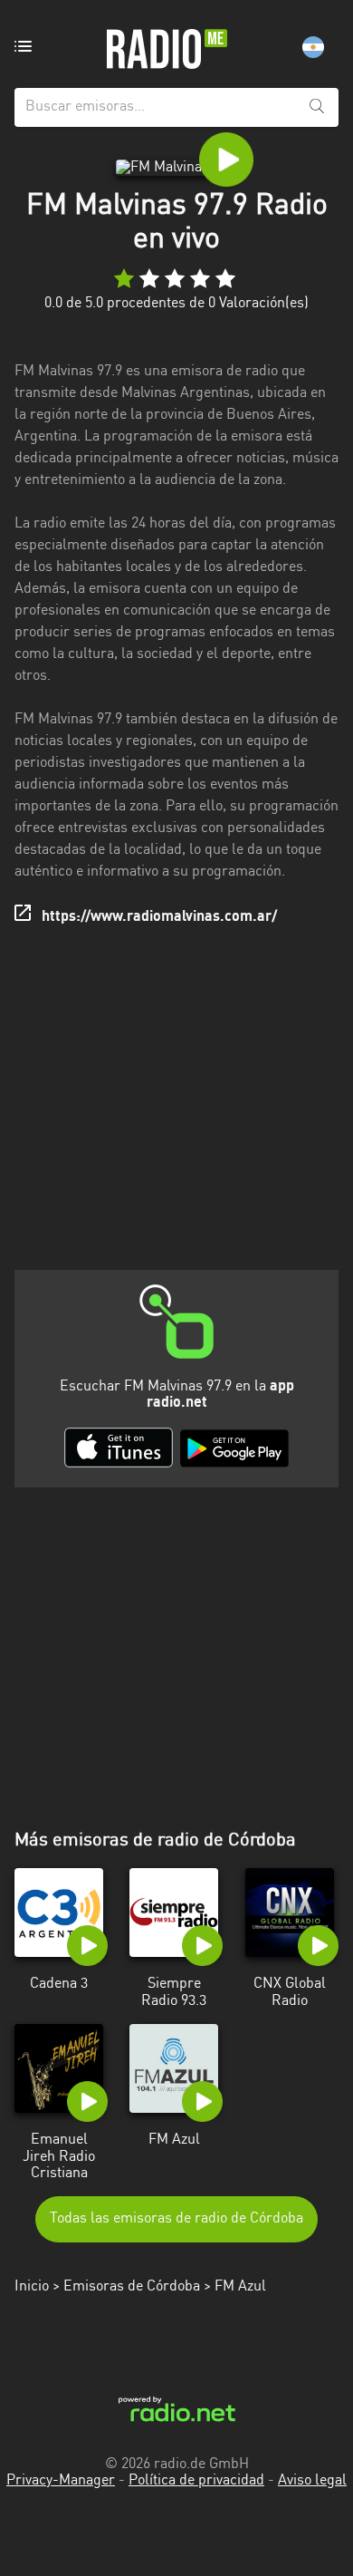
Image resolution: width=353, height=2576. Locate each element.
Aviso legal (312, 2481)
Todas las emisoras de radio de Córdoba (176, 2219)
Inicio (32, 2287)
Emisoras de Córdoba (132, 2287)
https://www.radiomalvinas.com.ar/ (159, 917)
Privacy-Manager (61, 2481)
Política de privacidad (196, 2481)
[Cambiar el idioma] (313, 47)
